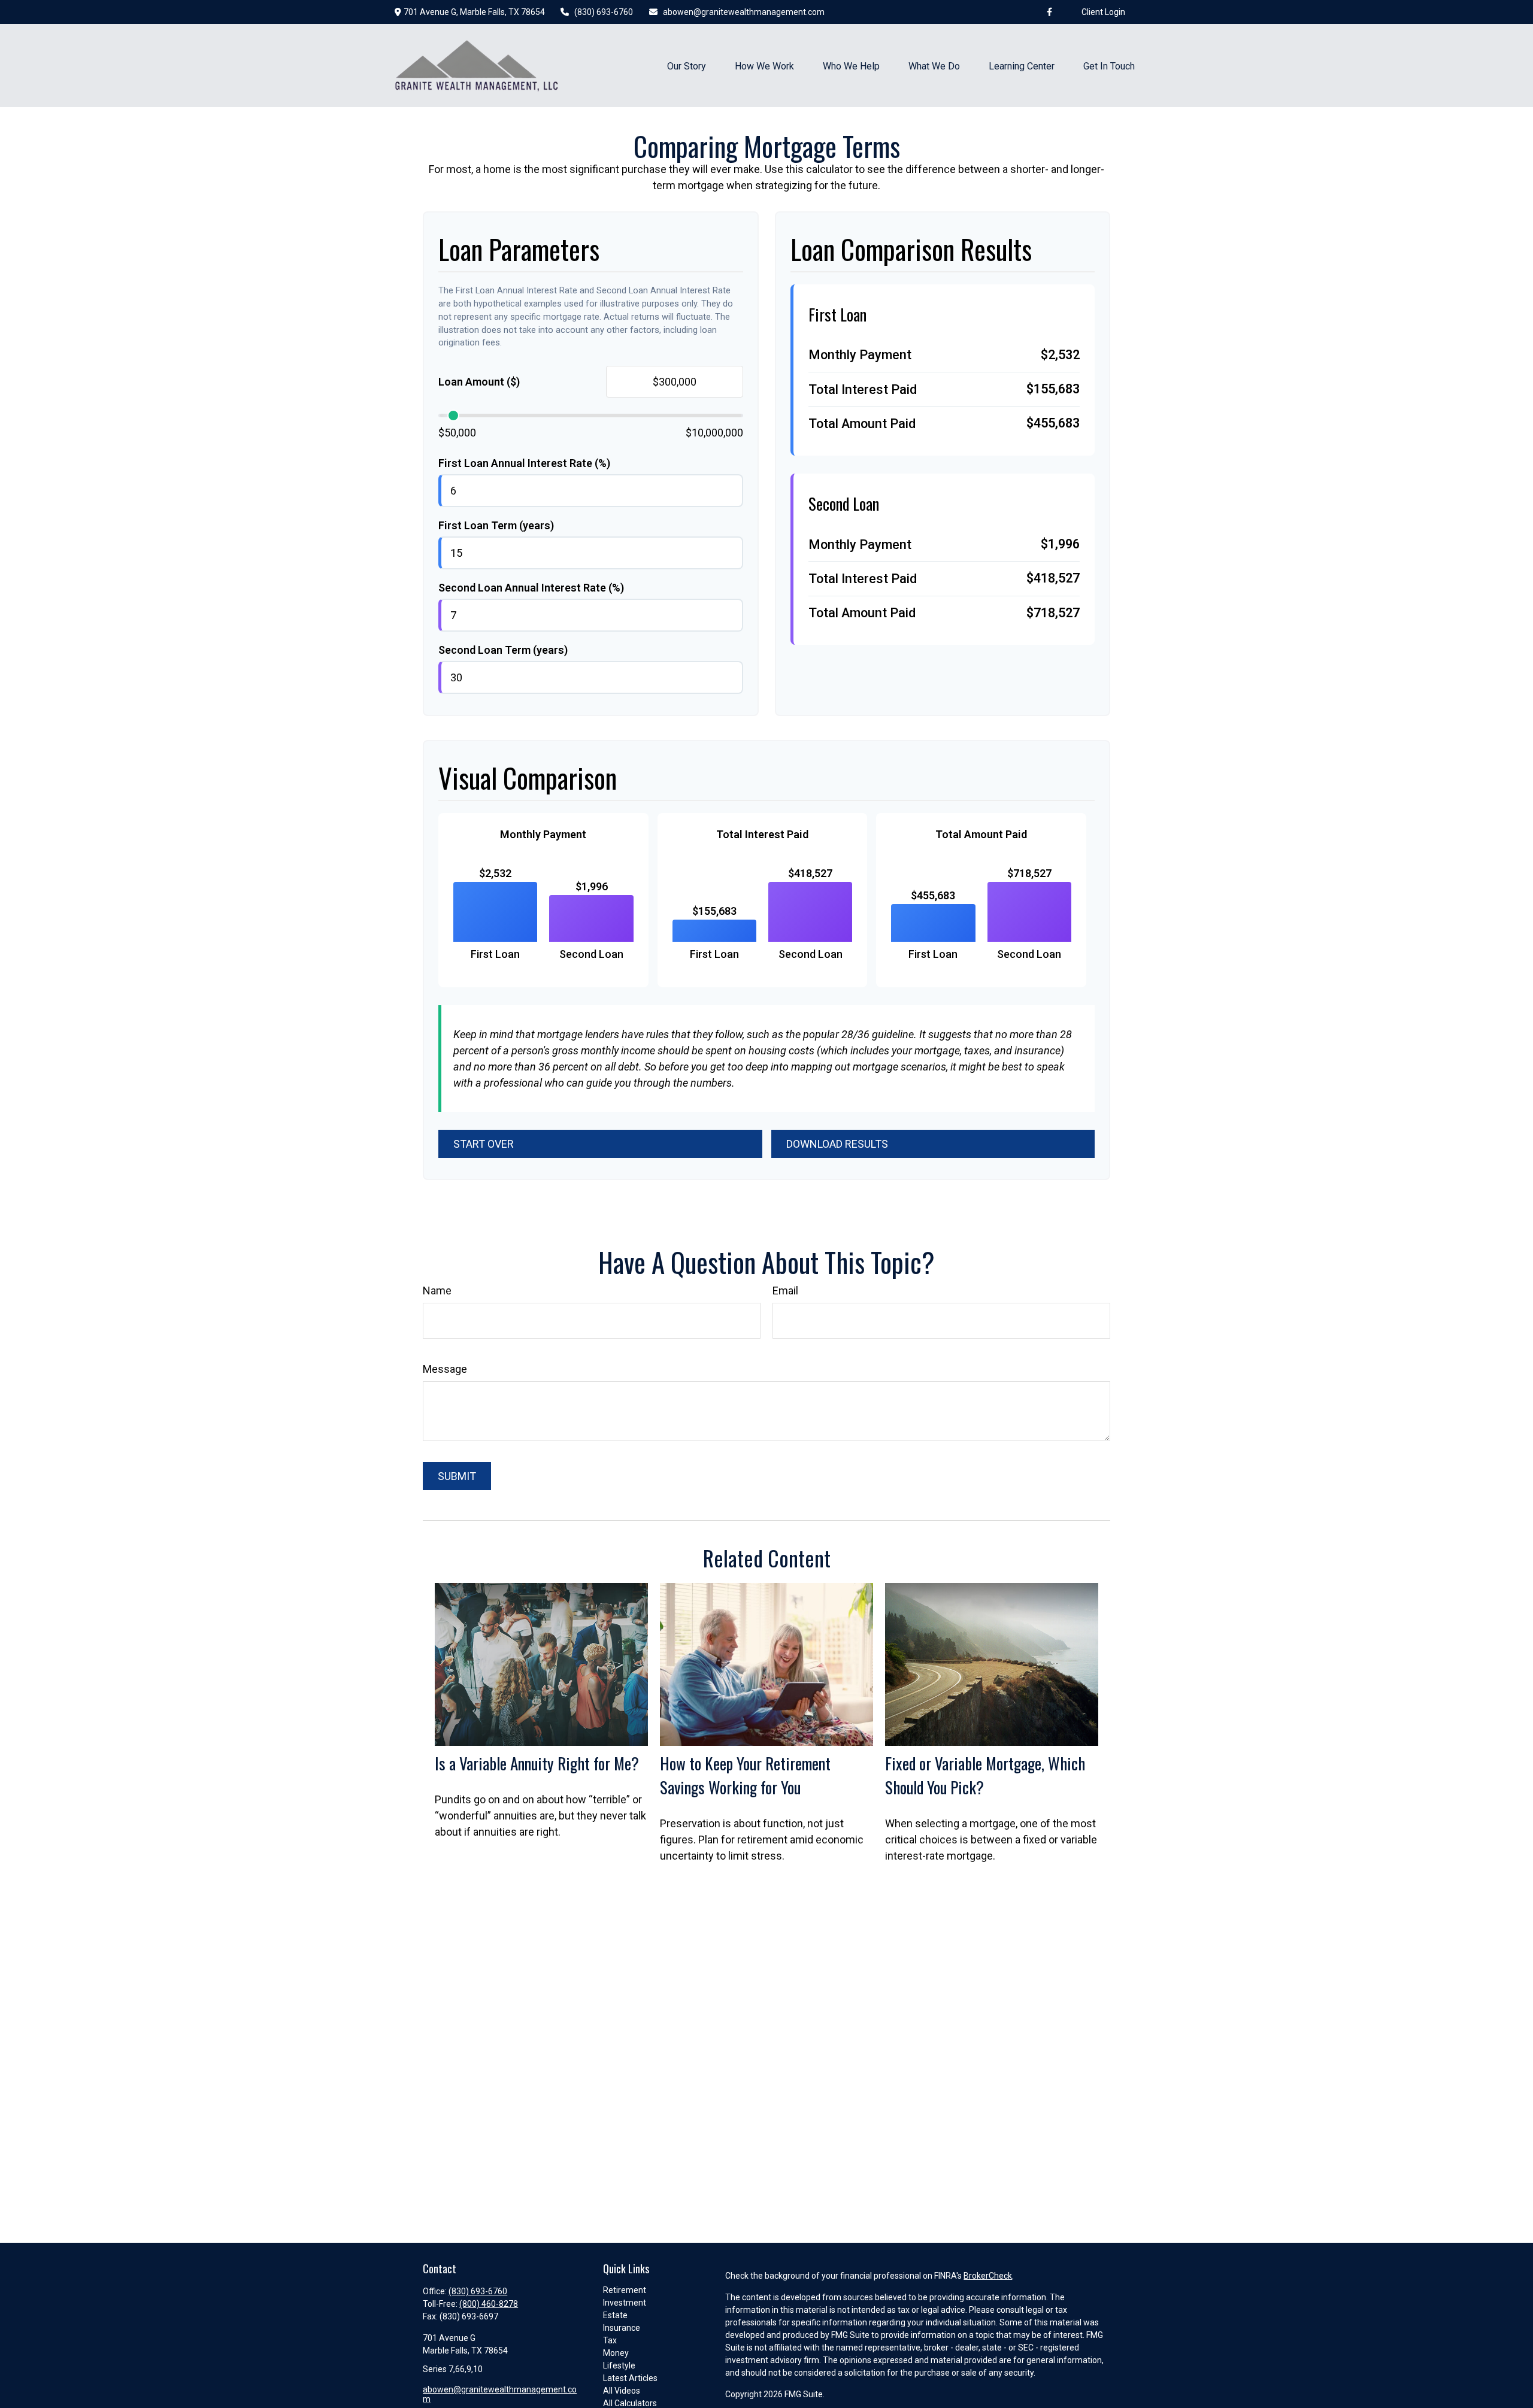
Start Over (484, 1144)
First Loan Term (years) (496, 525)
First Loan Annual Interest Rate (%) (524, 463)
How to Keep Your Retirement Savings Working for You (745, 1775)
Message (445, 1369)
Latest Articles (630, 2378)
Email (785, 1291)
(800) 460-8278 (489, 2304)
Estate (615, 2315)
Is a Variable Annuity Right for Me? (537, 1763)
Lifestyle (619, 2365)
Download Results (837, 1144)
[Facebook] (1050, 12)
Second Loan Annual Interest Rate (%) (531, 588)
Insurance (622, 2328)
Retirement (625, 2290)
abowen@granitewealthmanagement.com (744, 12)
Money (616, 2353)
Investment (625, 2303)
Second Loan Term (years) (503, 650)
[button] (687, 65)
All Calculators (630, 2403)
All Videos (622, 2391)
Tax (610, 2340)
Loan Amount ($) (479, 382)
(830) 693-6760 (604, 12)
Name (437, 1291)
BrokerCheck (988, 2276)
